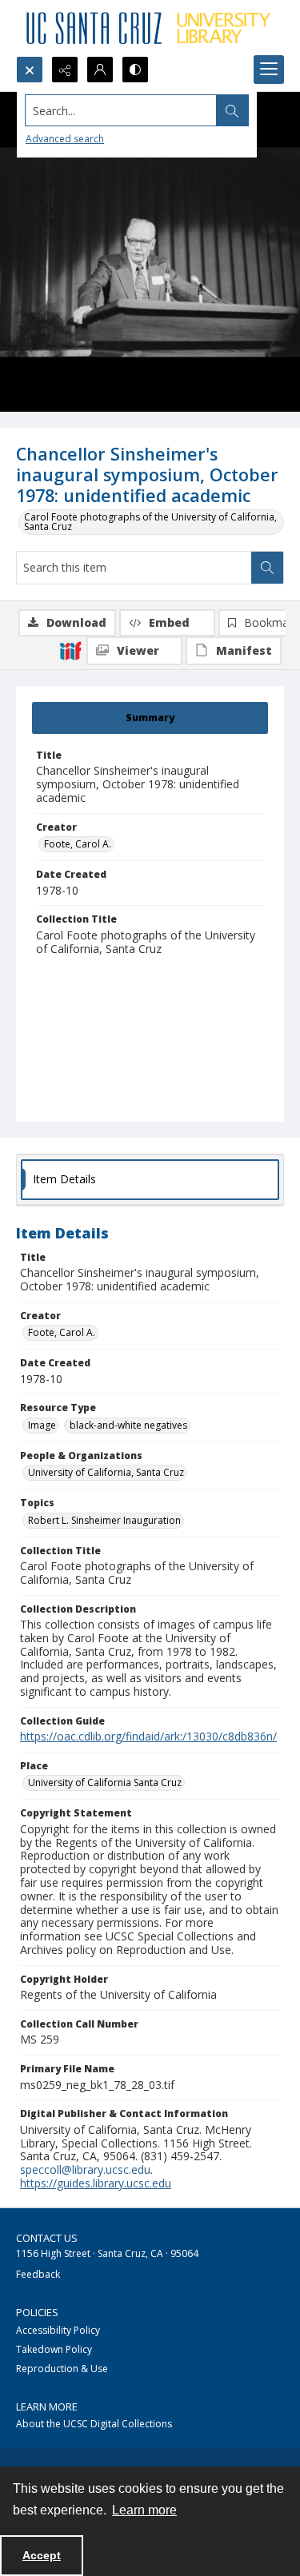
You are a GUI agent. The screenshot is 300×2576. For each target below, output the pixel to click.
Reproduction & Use (62, 2369)
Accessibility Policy (58, 2330)
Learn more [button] (144, 2510)
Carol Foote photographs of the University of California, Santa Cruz (150, 522)
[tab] (150, 718)
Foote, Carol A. (78, 844)
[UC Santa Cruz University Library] (150, 28)
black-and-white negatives (128, 1425)
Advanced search (65, 139)
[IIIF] (70, 650)
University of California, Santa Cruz (106, 1472)
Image (42, 1425)
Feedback (38, 2274)
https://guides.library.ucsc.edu (96, 2183)
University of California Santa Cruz (105, 1782)
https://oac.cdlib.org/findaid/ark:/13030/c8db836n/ (148, 1736)
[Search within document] (267, 568)
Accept (42, 2555)
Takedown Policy (54, 2349)
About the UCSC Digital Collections (94, 2424)
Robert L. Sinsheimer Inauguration (104, 1520)
